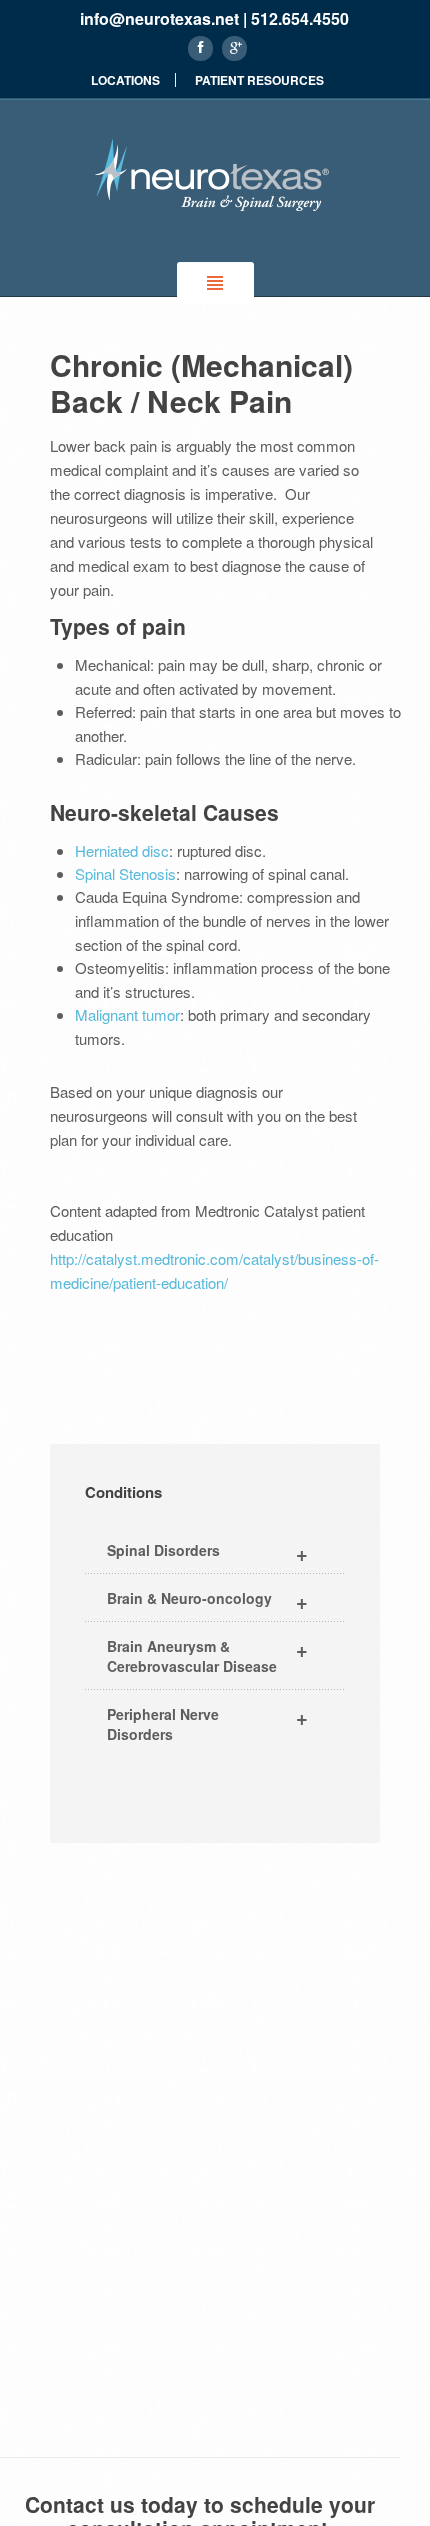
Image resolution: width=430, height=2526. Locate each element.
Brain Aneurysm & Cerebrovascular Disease (207, 1655)
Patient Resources (259, 80)
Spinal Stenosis (125, 873)
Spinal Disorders (207, 1552)
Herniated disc (122, 850)
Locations (125, 80)
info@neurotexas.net (159, 18)
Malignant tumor (127, 1014)
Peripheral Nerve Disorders (207, 1723)
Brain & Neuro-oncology (207, 1600)
